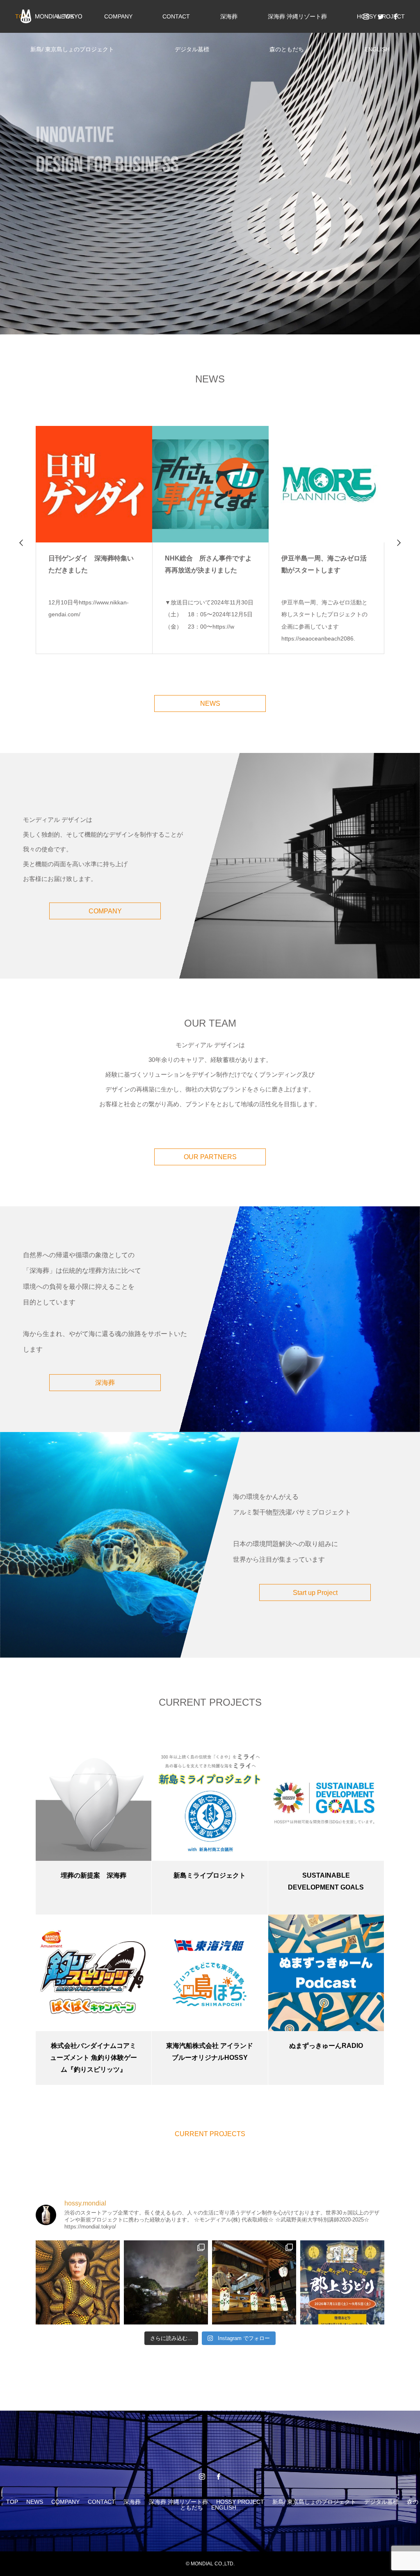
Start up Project (315, 1592)
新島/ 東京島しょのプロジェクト (72, 49)
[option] (210, 167)
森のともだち (287, 49)
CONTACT (176, 16)
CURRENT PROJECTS (210, 2134)
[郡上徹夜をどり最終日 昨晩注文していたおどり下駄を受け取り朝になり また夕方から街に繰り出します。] (166, 2282)
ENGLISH (377, 49)
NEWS (210, 703)
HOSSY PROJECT (240, 2502)
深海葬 (229, 16)
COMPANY (118, 16)
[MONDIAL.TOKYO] (51, 16)
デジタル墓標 (192, 49)
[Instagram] (366, 16)
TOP (12, 2502)
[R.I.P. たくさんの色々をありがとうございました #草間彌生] (78, 2282)
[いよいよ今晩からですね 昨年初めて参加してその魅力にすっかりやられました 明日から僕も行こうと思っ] (342, 2282)
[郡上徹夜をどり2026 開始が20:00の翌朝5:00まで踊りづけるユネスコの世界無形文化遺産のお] (254, 2282)
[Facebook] (395, 16)
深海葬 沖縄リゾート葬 (297, 16)
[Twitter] (381, 16)
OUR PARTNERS (210, 1157)
